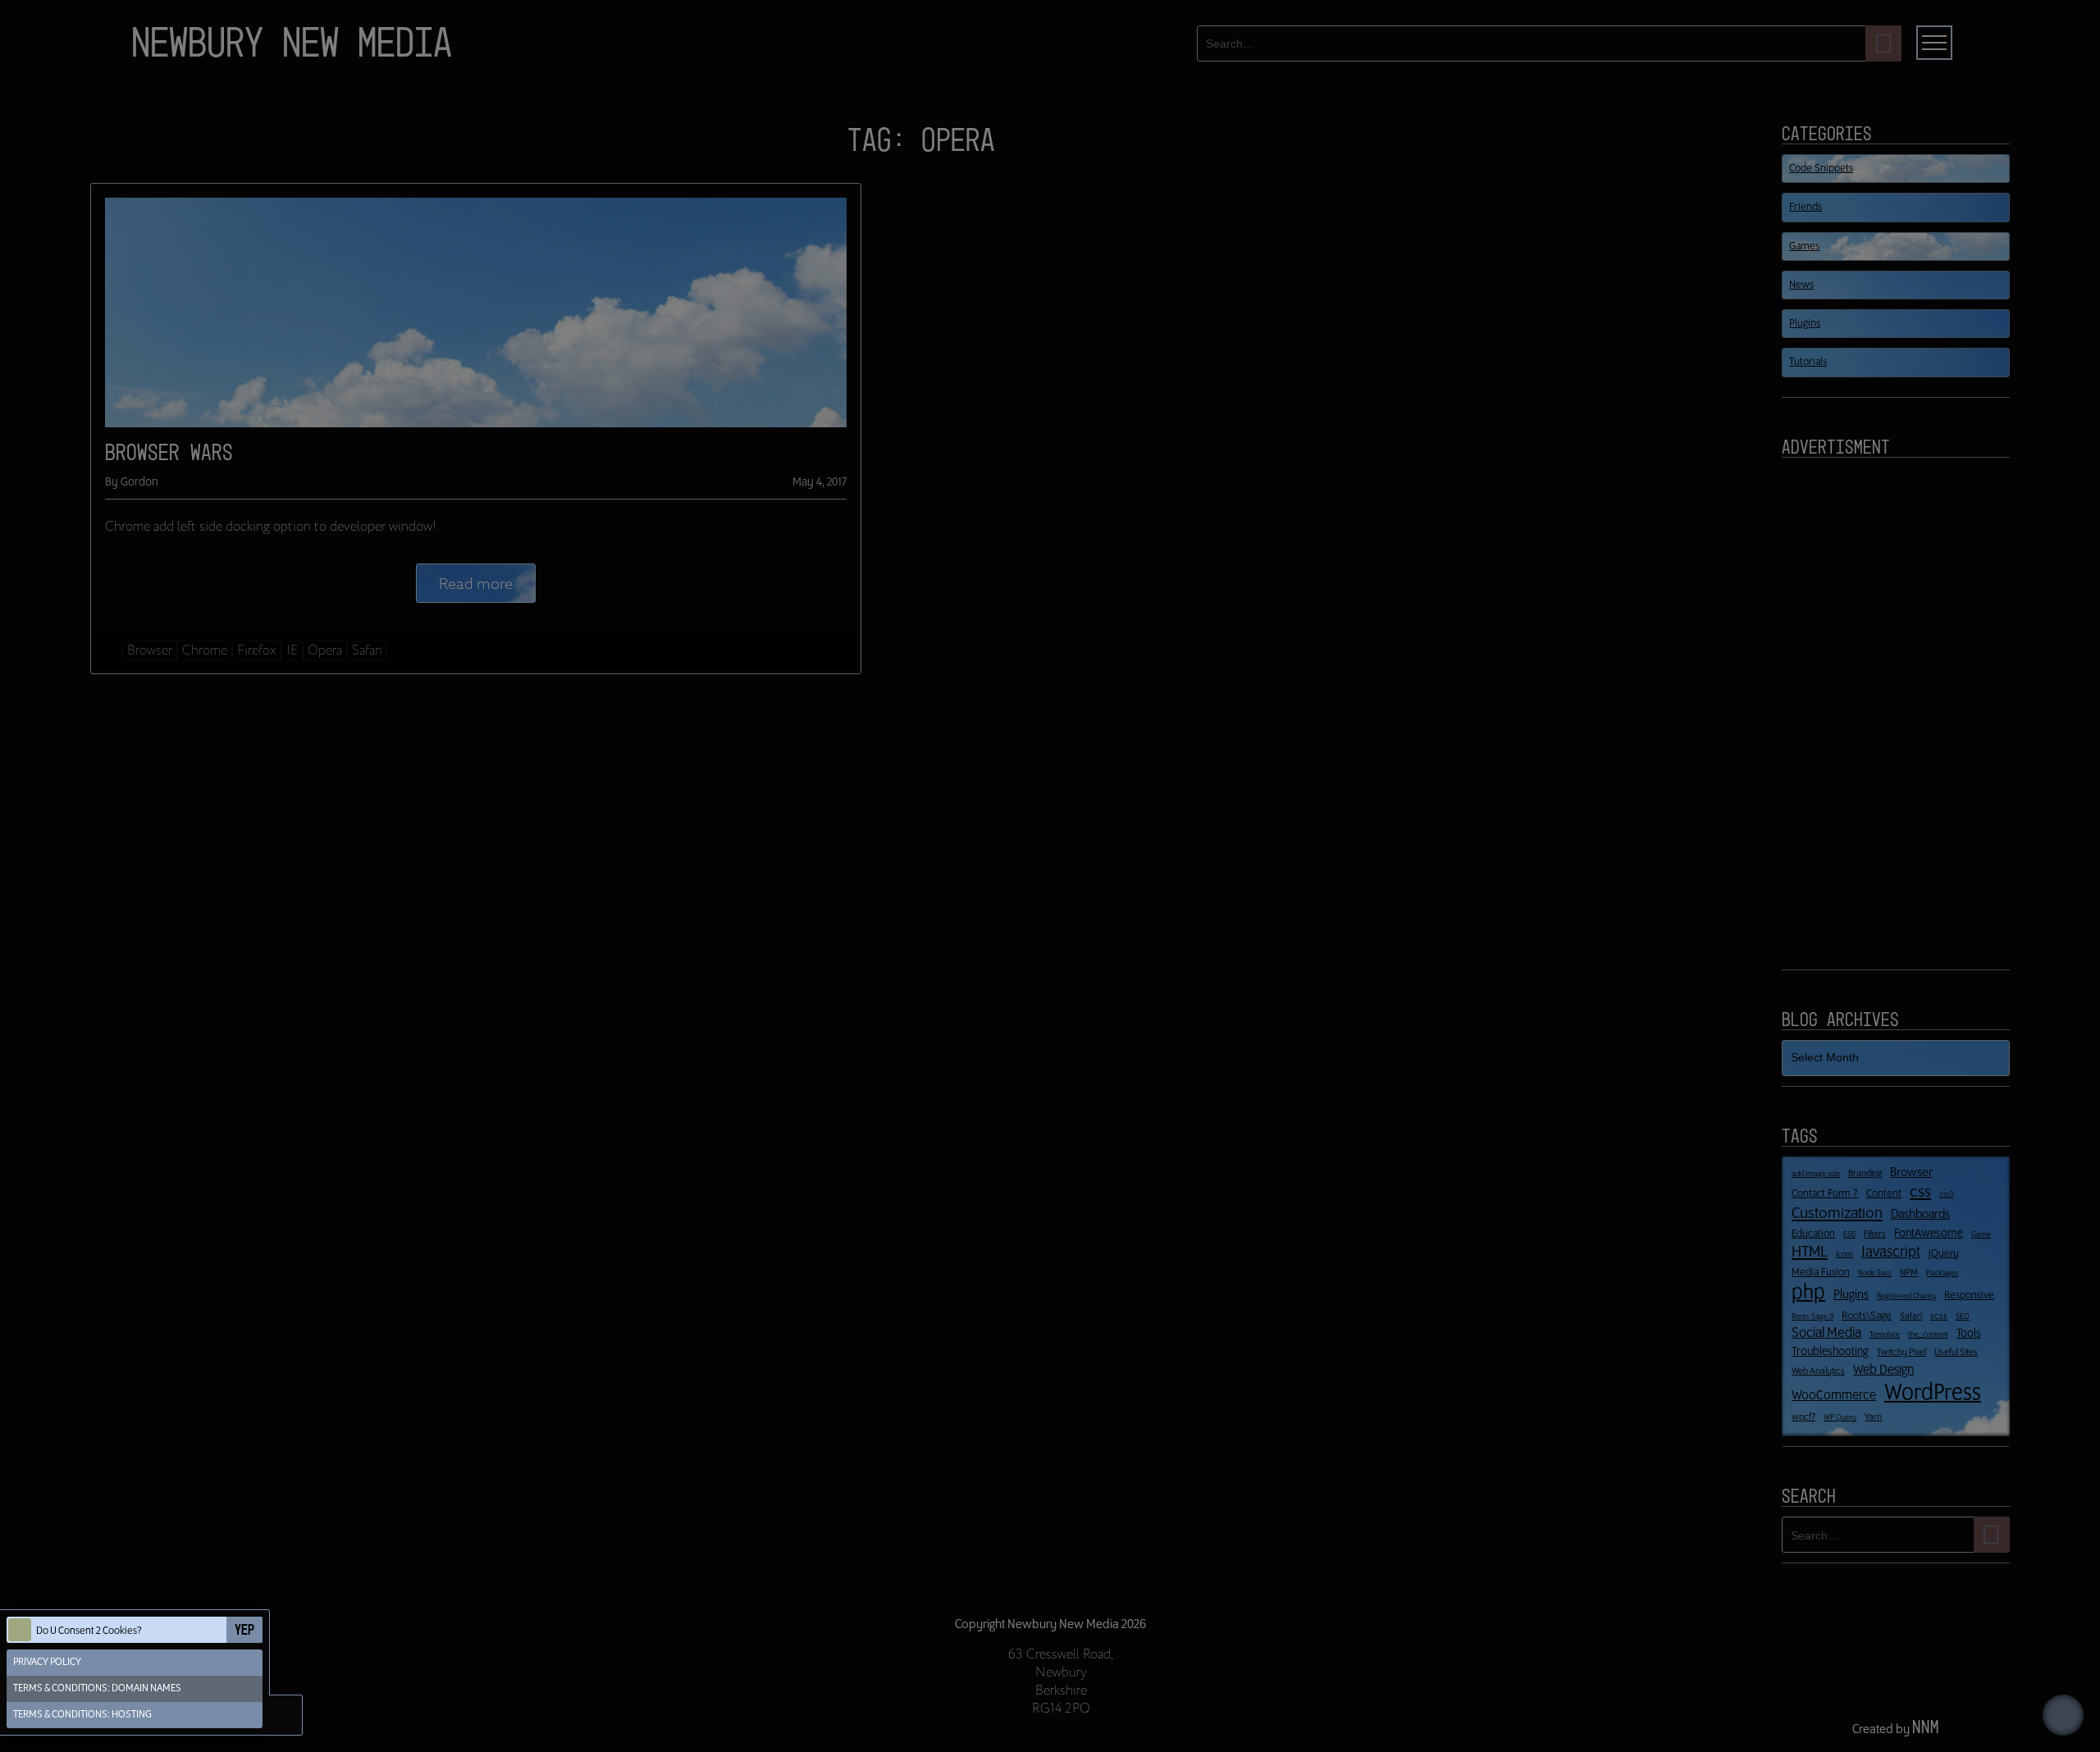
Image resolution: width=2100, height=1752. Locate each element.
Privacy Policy (47, 1662)
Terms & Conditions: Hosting (82, 1715)
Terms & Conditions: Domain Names (97, 1688)
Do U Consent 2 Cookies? (89, 1631)
